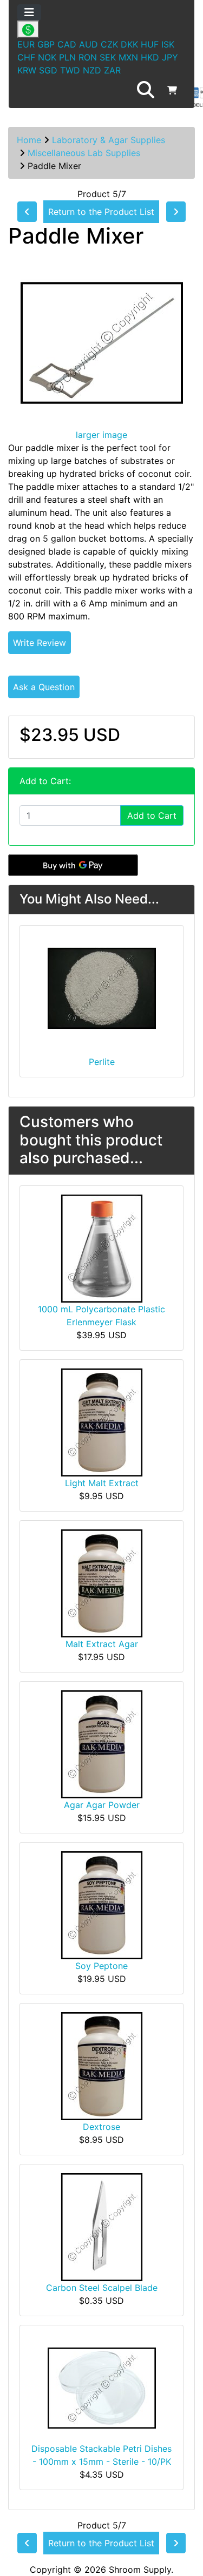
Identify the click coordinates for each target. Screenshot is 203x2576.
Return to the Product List (101, 212)
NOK (47, 57)
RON (88, 57)
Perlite (102, 1062)
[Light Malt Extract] (102, 1421)
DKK (129, 44)
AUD (89, 44)
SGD (48, 70)
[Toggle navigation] (29, 12)
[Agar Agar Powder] (102, 1743)
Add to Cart (152, 815)
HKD (150, 57)
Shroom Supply (140, 2570)
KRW (27, 70)
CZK (109, 44)
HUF (150, 44)
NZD (92, 70)
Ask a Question (44, 687)
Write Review (40, 643)
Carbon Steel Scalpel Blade (102, 2288)
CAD (67, 44)
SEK (108, 57)
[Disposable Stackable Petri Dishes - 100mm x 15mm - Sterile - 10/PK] (102, 2387)
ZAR (112, 70)
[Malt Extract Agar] (102, 1582)
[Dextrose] (102, 2065)
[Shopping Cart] (172, 90)
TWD (70, 70)
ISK (168, 44)
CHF (26, 57)
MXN (128, 57)
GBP (46, 44)
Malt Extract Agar (102, 1644)
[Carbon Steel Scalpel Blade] (102, 2226)
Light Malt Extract (102, 1483)
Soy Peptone (101, 1966)
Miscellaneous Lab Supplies (84, 153)
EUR (26, 44)
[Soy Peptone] (102, 1904)
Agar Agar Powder (102, 1805)
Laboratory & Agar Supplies (109, 140)
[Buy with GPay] (73, 865)
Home (29, 140)
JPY (170, 57)
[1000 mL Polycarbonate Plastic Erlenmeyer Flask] (102, 1247)
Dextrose (101, 2127)
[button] (146, 90)
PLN (67, 57)
